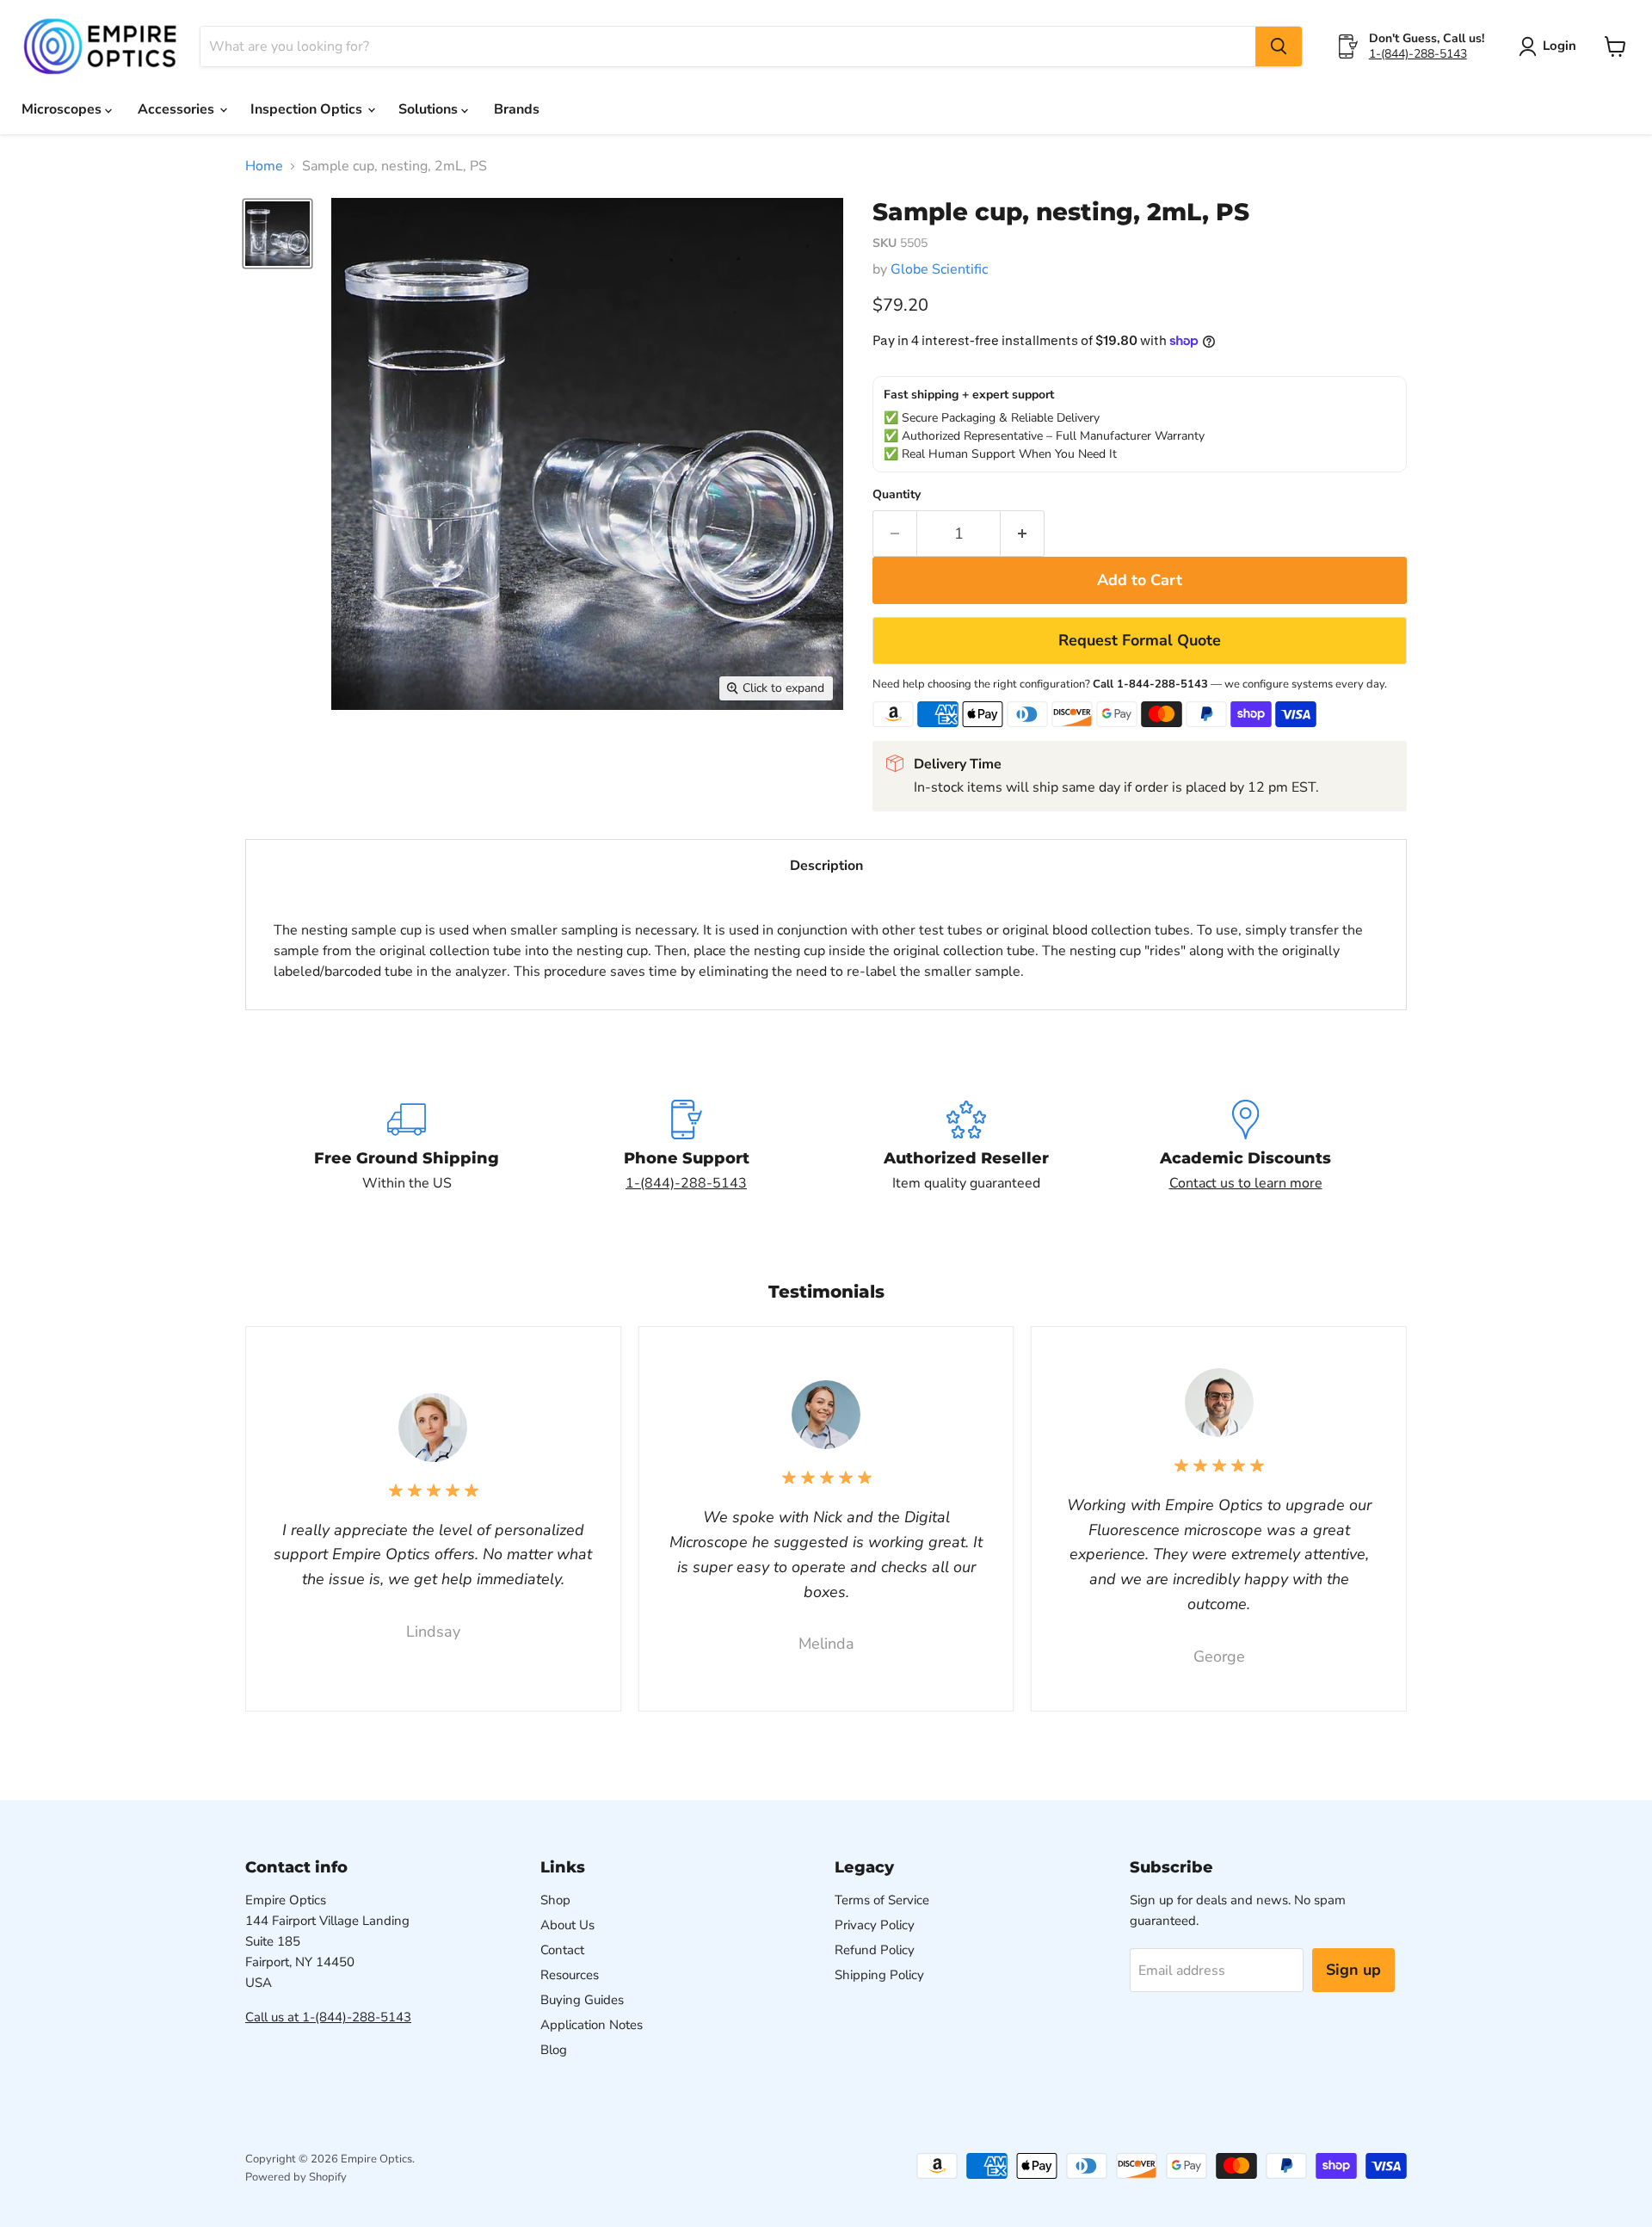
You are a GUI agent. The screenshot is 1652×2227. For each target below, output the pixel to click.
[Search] (1279, 46)
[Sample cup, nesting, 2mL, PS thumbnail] (277, 234)
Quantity (897, 495)
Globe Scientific (939, 269)
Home (264, 166)
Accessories (178, 109)
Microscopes (63, 109)
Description (826, 866)
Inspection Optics (308, 109)
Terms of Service (882, 1900)
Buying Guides (582, 2000)
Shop (555, 1900)
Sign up (1353, 1970)
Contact (562, 1950)
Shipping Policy (879, 1975)
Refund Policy (875, 1950)
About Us (567, 1925)
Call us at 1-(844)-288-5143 (328, 2017)
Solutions (430, 109)
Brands (517, 109)
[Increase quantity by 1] (1023, 534)
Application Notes (592, 2025)
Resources (570, 1975)
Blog (554, 2050)
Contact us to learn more (1246, 1183)
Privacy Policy (875, 1925)
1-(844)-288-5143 (1418, 54)
